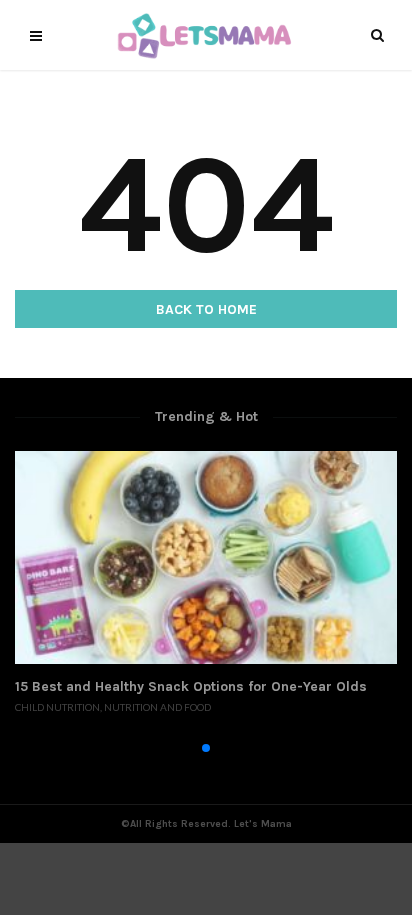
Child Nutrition (57, 707)
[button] (174, 748)
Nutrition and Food (157, 707)
